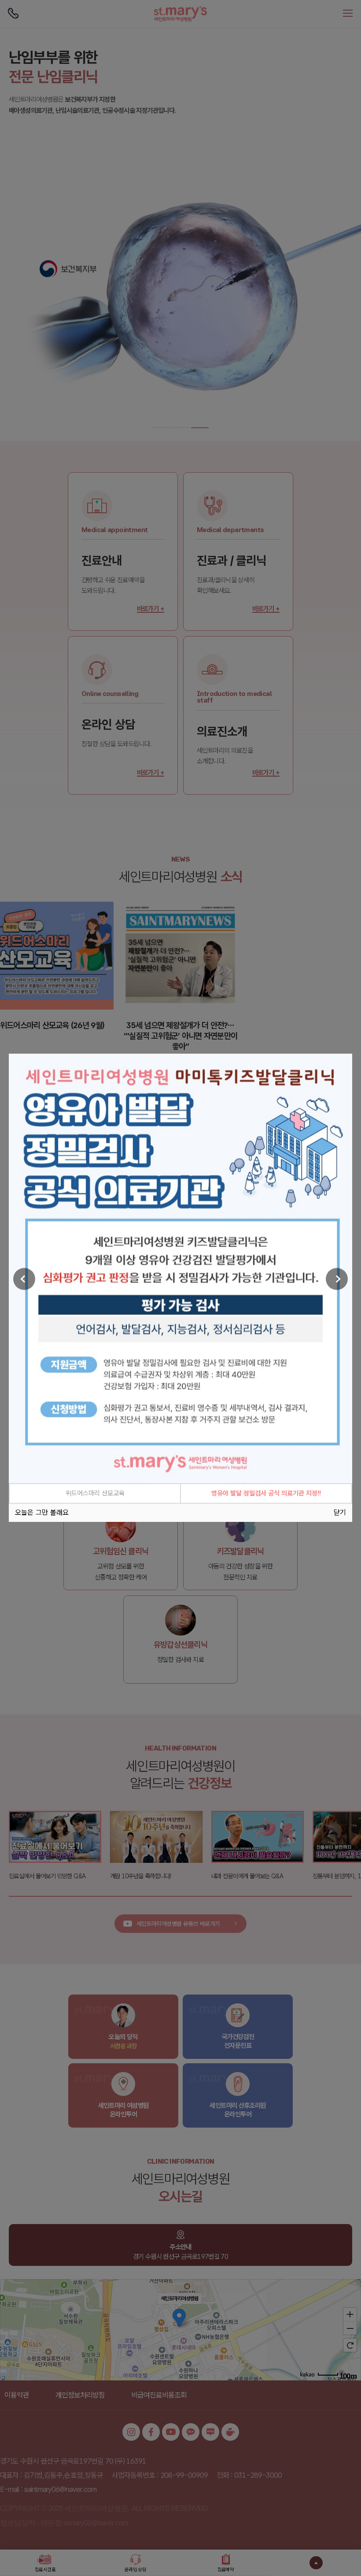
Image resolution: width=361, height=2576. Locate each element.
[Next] (337, 1279)
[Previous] (24, 1279)
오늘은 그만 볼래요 (42, 1513)
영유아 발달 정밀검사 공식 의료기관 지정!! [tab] (266, 1494)
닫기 (340, 1513)
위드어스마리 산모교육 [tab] (95, 1494)
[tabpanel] (180, 1269)
